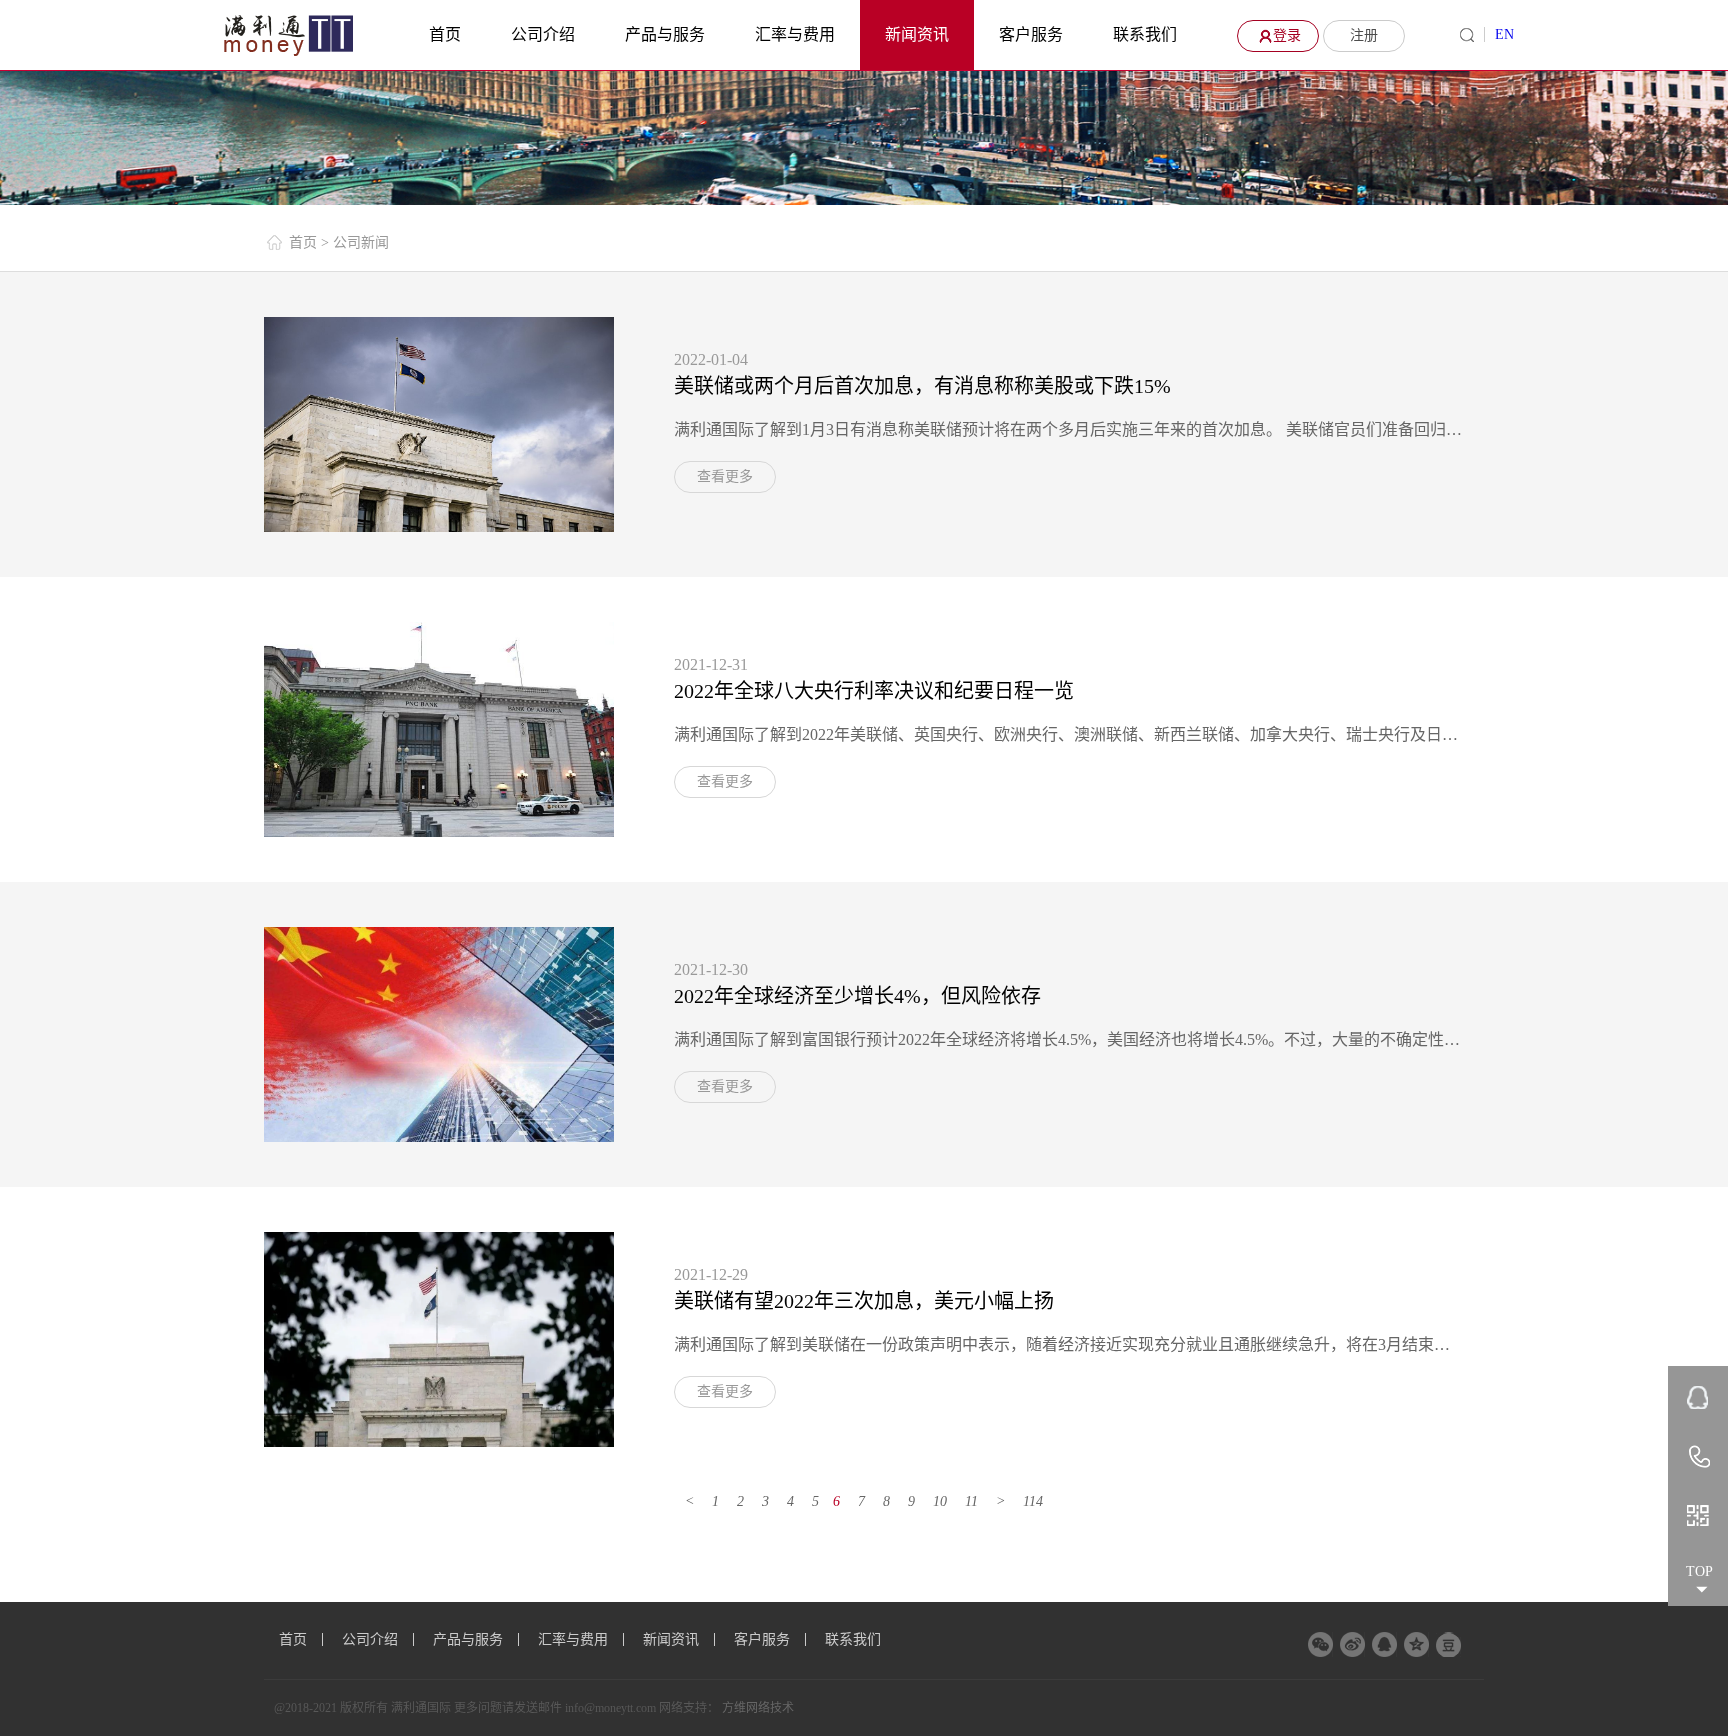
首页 (445, 34)
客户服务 (1031, 34)
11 (971, 1501)
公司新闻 (361, 242)
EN (1504, 34)
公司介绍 (543, 34)
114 (1033, 1501)
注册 (1364, 35)
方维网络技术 (758, 1708)
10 (940, 1501)
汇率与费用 (795, 34)
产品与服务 (665, 34)
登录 (1287, 35)
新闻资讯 (917, 34)
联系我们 (1145, 34)
